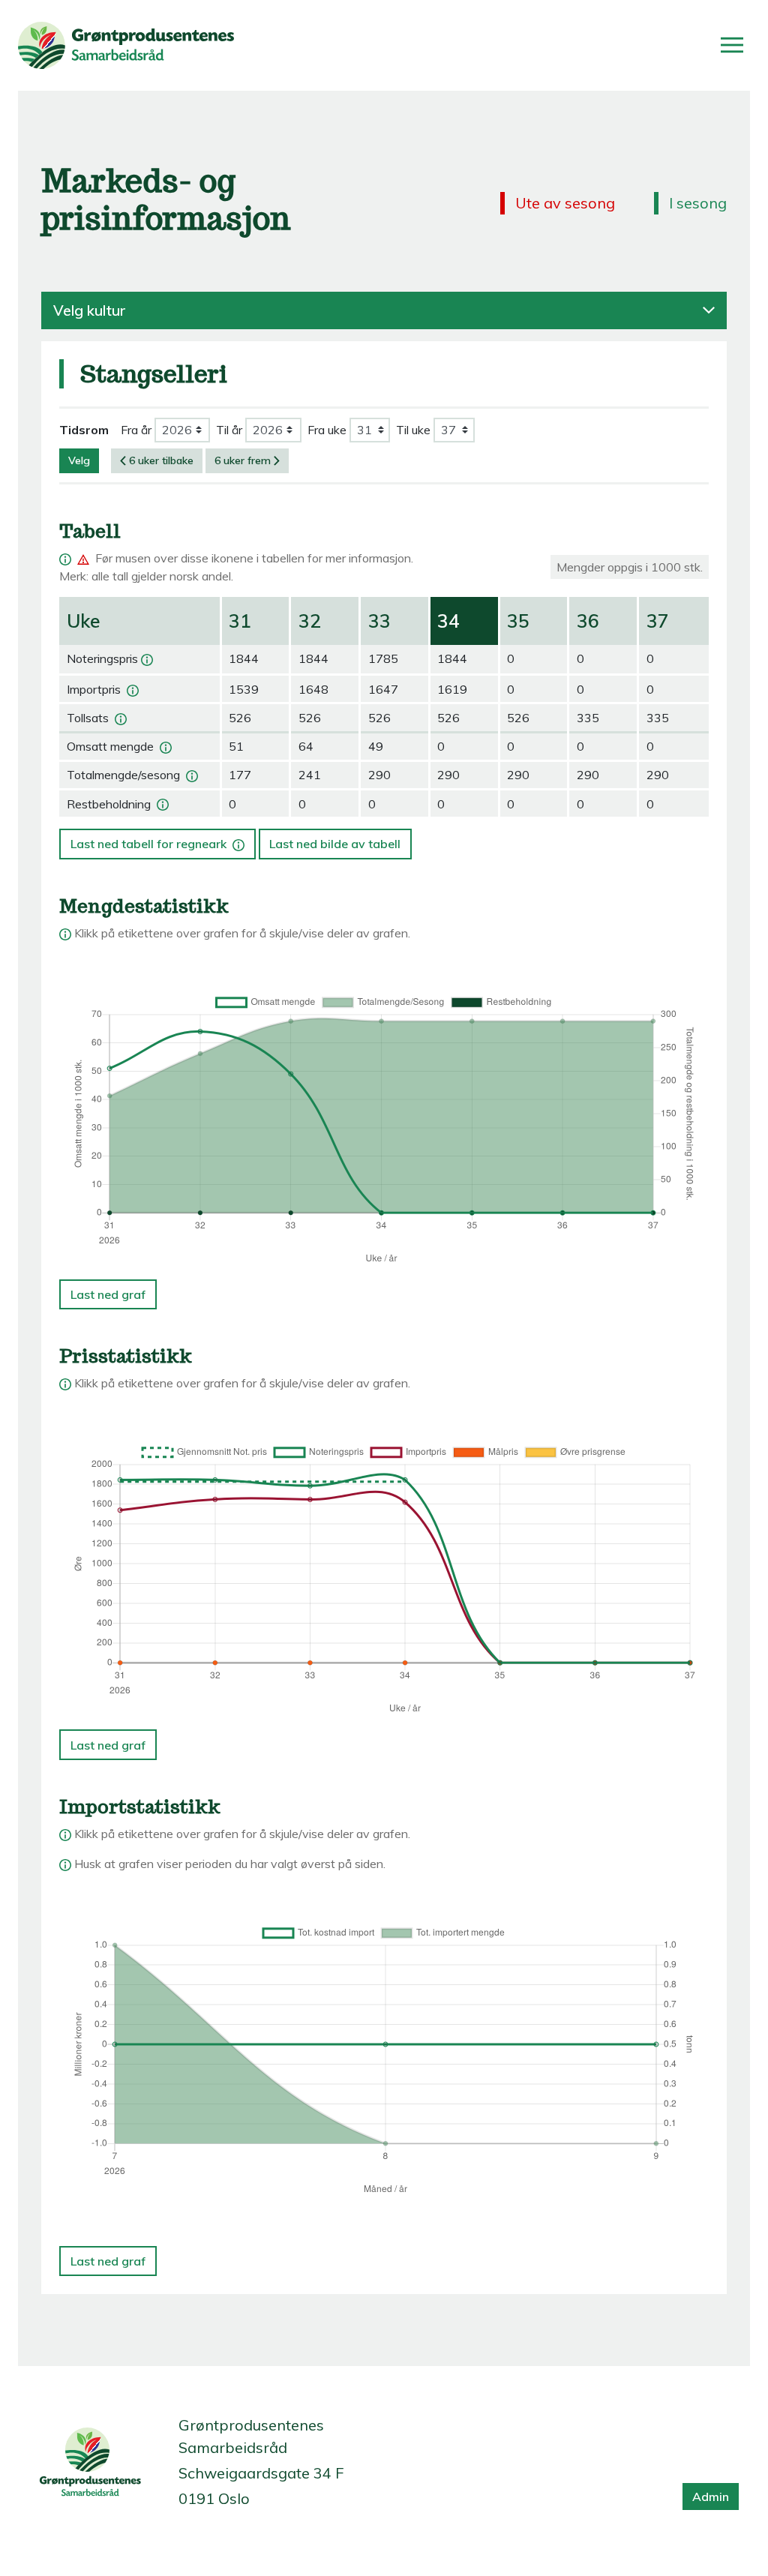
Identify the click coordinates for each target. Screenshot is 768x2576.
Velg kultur (90, 310)
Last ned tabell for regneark (156, 840)
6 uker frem (243, 460)
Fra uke (327, 430)
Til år (229, 430)
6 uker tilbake (161, 460)
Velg (79, 460)
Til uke (413, 430)
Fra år (136, 430)
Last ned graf (108, 1294)
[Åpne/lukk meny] (732, 45)
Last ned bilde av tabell (335, 844)
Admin (711, 2497)
